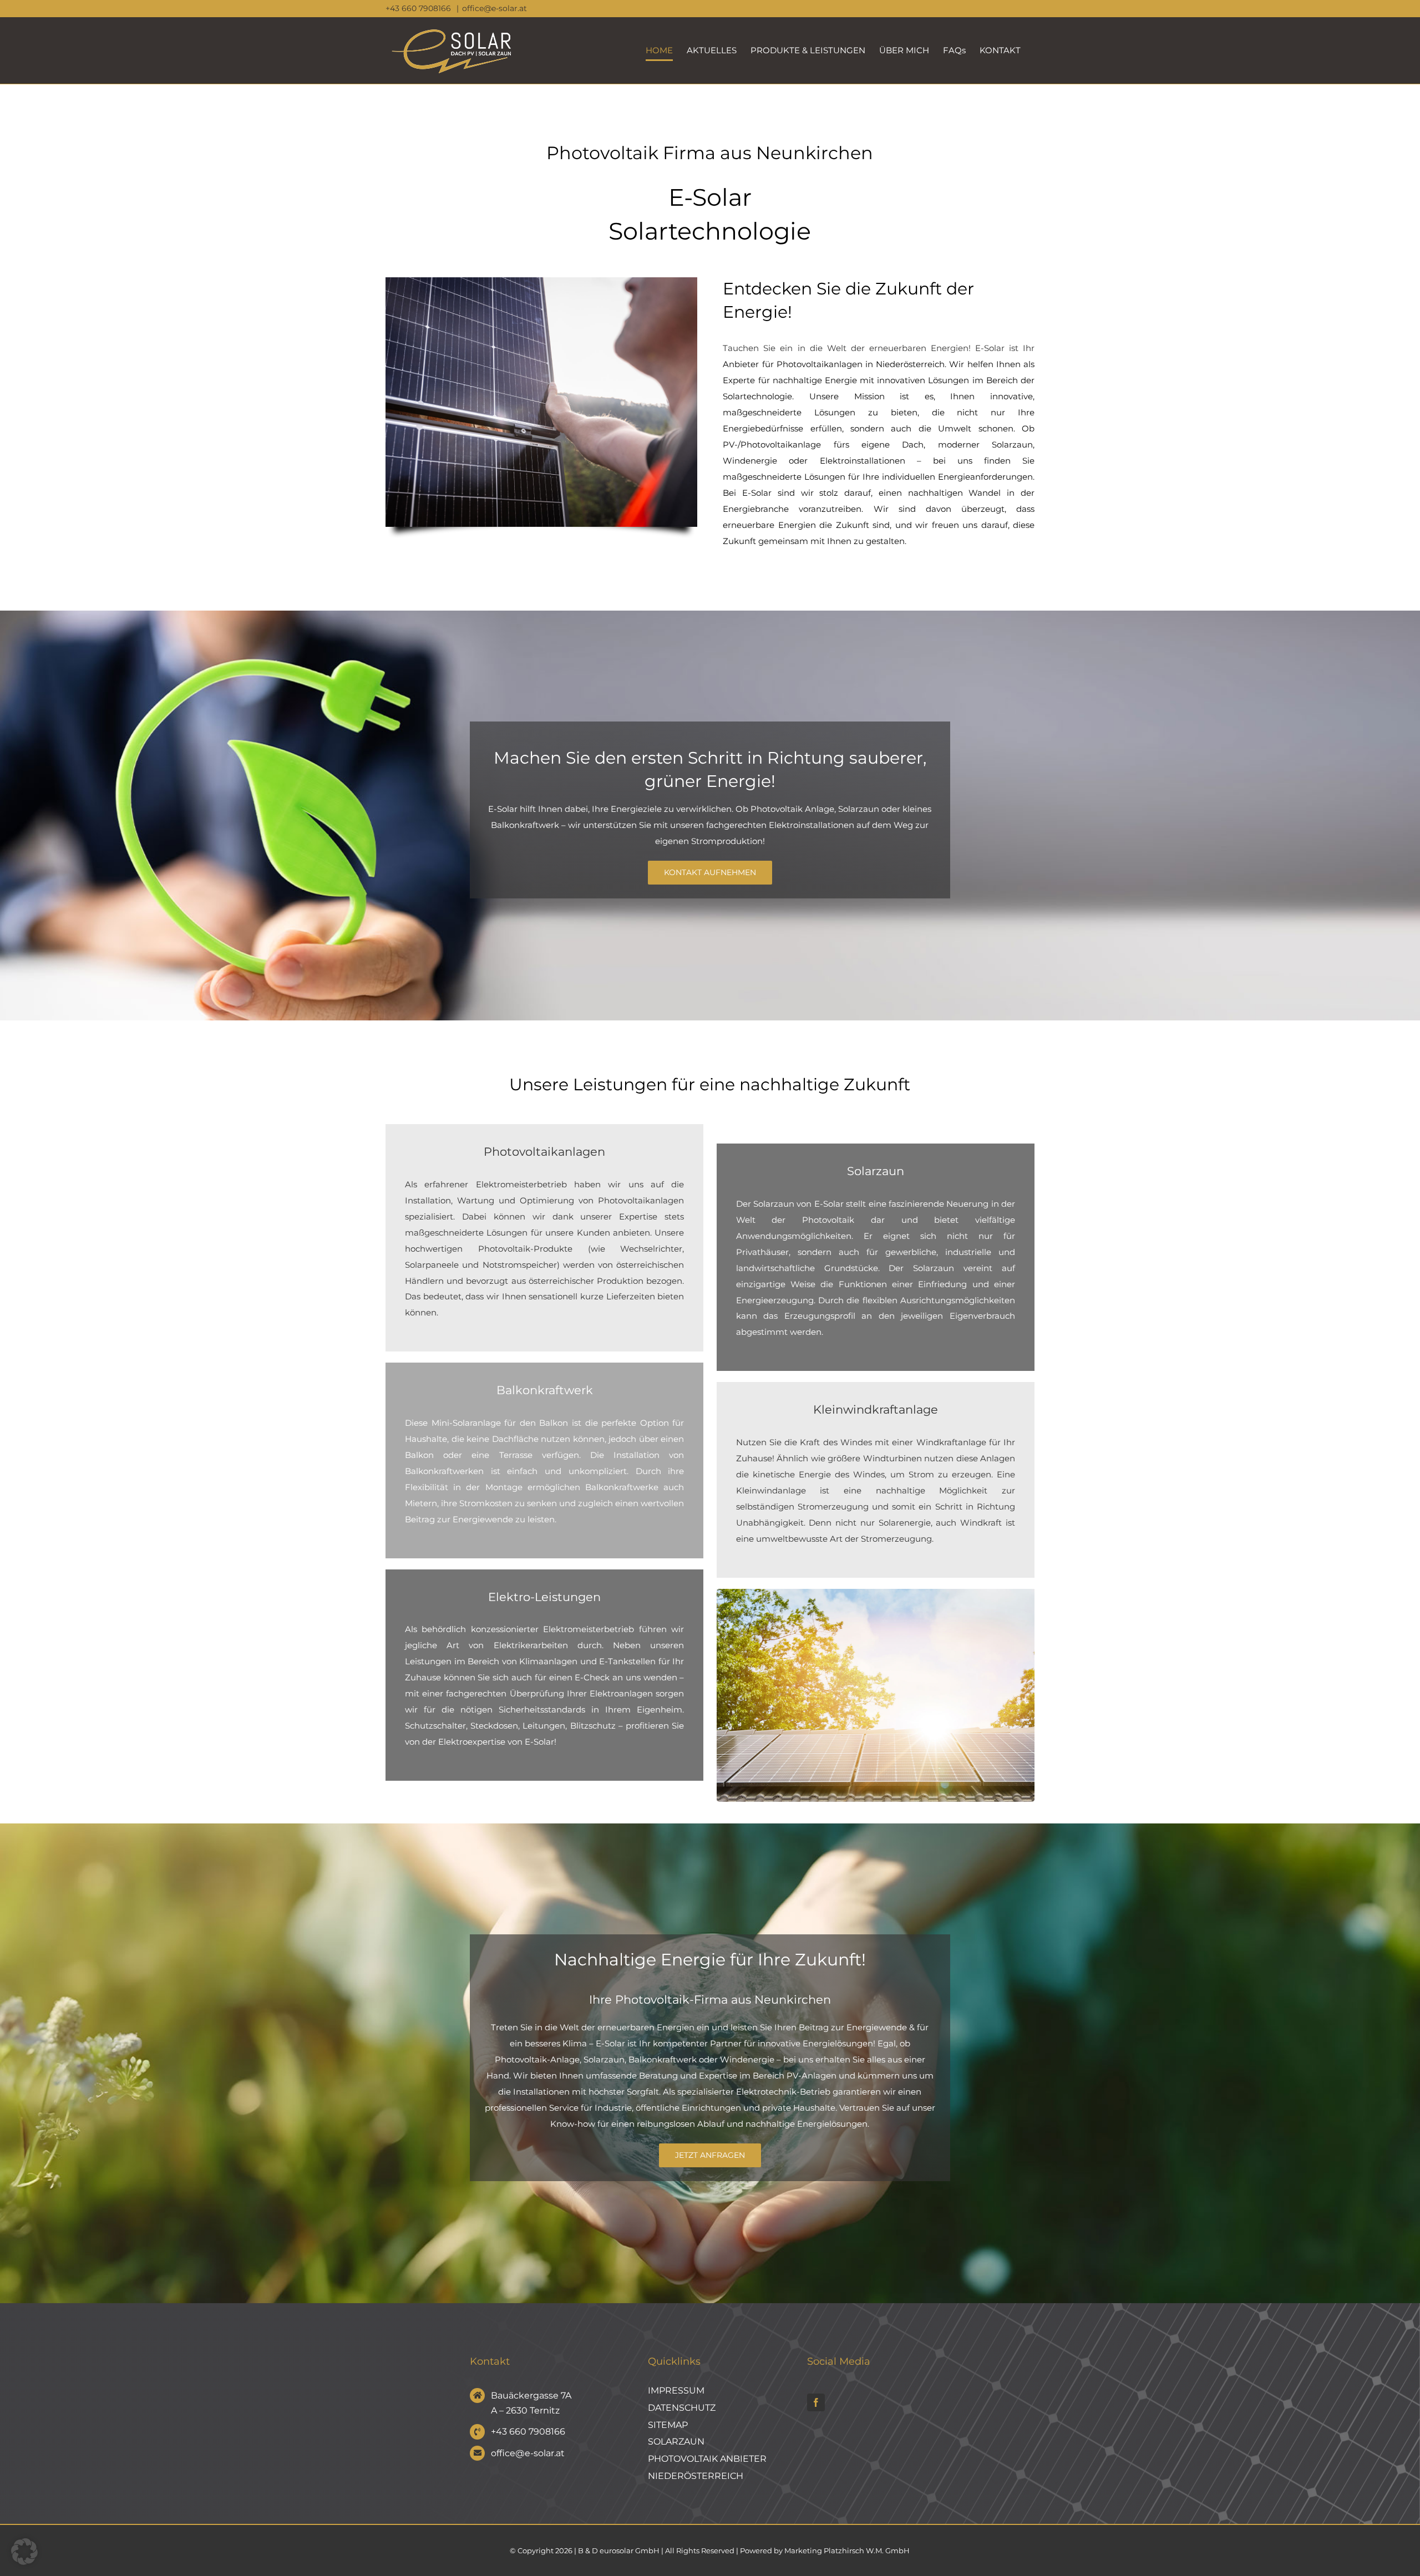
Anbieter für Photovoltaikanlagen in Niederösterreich (834, 364)
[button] (24, 2552)
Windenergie (750, 461)
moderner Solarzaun (985, 444)
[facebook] (816, 2402)
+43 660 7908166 (419, 8)
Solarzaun (859, 809)
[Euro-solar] (876, 1593)
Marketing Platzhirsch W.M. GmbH (847, 2550)
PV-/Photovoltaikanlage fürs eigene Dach (823, 444)
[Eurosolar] (541, 281)
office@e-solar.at (495, 8)
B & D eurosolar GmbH (619, 2550)
